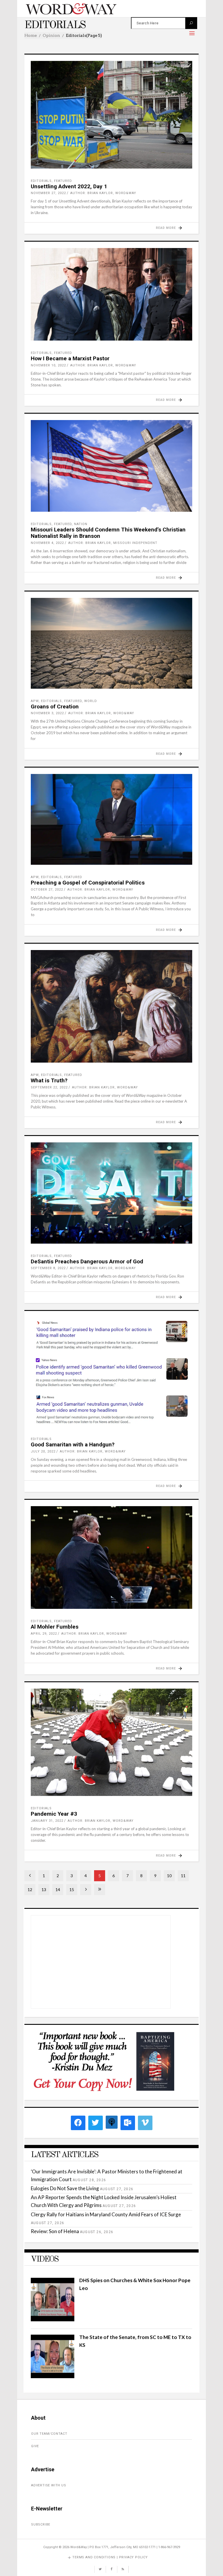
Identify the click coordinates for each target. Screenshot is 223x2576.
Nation (81, 524)
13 (44, 1890)
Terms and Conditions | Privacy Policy (110, 2557)
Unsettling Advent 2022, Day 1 (69, 186)
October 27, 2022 (47, 890)
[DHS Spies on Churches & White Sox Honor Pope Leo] (53, 2319)
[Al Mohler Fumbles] (111, 1557)
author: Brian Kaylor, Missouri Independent (113, 543)
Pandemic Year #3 (54, 1814)
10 (169, 1876)
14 (58, 1890)
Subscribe (41, 2525)
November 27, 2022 (48, 193)
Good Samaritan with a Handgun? (73, 1445)
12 (30, 1890)
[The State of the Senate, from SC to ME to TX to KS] (53, 2376)
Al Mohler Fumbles (55, 1627)
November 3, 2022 (47, 713)
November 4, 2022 (47, 543)
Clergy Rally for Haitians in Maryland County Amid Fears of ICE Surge (106, 2214)
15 (72, 1890)
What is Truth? (49, 1080)
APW (35, 701)
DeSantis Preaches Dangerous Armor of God (87, 1261)
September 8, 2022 (48, 1268)
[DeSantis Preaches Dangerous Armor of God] (111, 1193)
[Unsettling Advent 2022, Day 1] (111, 115)
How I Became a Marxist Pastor (70, 358)
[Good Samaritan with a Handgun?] (111, 1372)
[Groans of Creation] (111, 643)
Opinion (51, 35)
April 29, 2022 (44, 1634)
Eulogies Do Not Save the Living (65, 2188)
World (91, 701)
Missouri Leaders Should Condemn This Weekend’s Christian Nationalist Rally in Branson (108, 533)
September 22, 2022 (49, 1087)
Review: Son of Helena (55, 2231)
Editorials (41, 181)
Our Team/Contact (49, 2434)
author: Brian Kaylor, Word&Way (103, 193)
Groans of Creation (55, 707)
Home (31, 35)
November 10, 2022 (48, 365)
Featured (63, 181)
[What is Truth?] (111, 1006)
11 (183, 1876)
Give (35, 2446)
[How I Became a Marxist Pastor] (111, 294)
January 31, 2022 (47, 1821)
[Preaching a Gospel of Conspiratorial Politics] (111, 819)
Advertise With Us (49, 2485)
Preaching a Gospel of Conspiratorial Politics (88, 883)
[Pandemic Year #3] (111, 1742)
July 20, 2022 (43, 1451)
